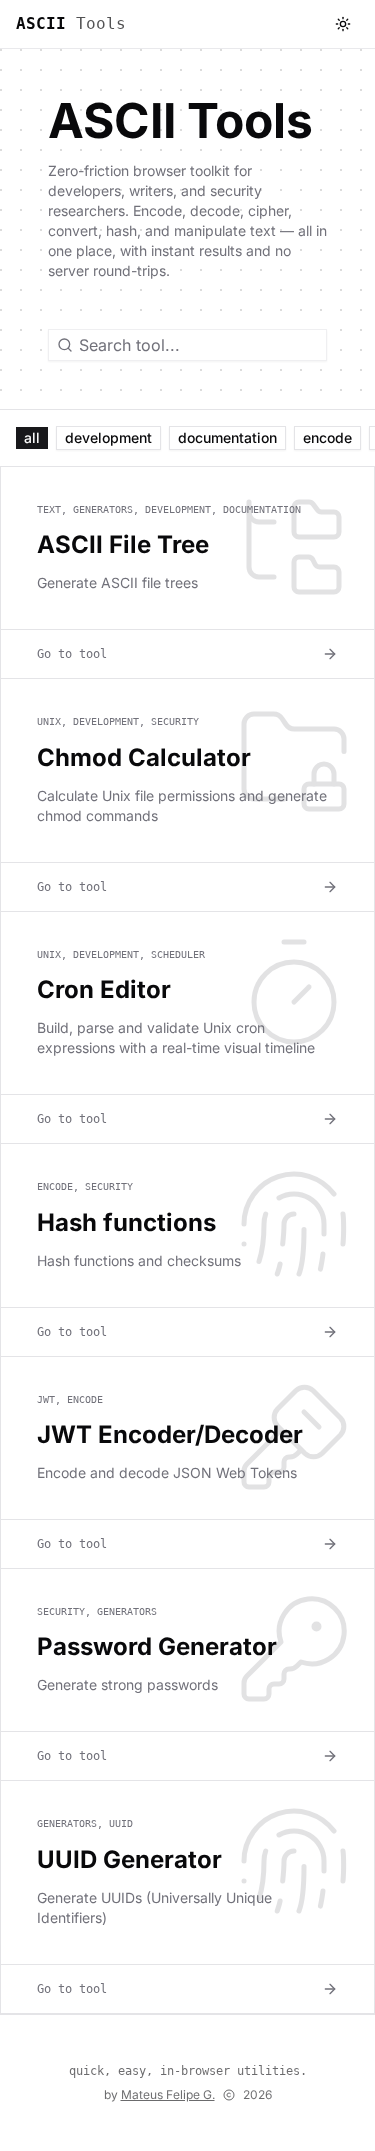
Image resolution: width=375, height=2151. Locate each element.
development (108, 437)
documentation (227, 437)
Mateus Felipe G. (168, 2094)
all (32, 437)
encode (327, 437)
